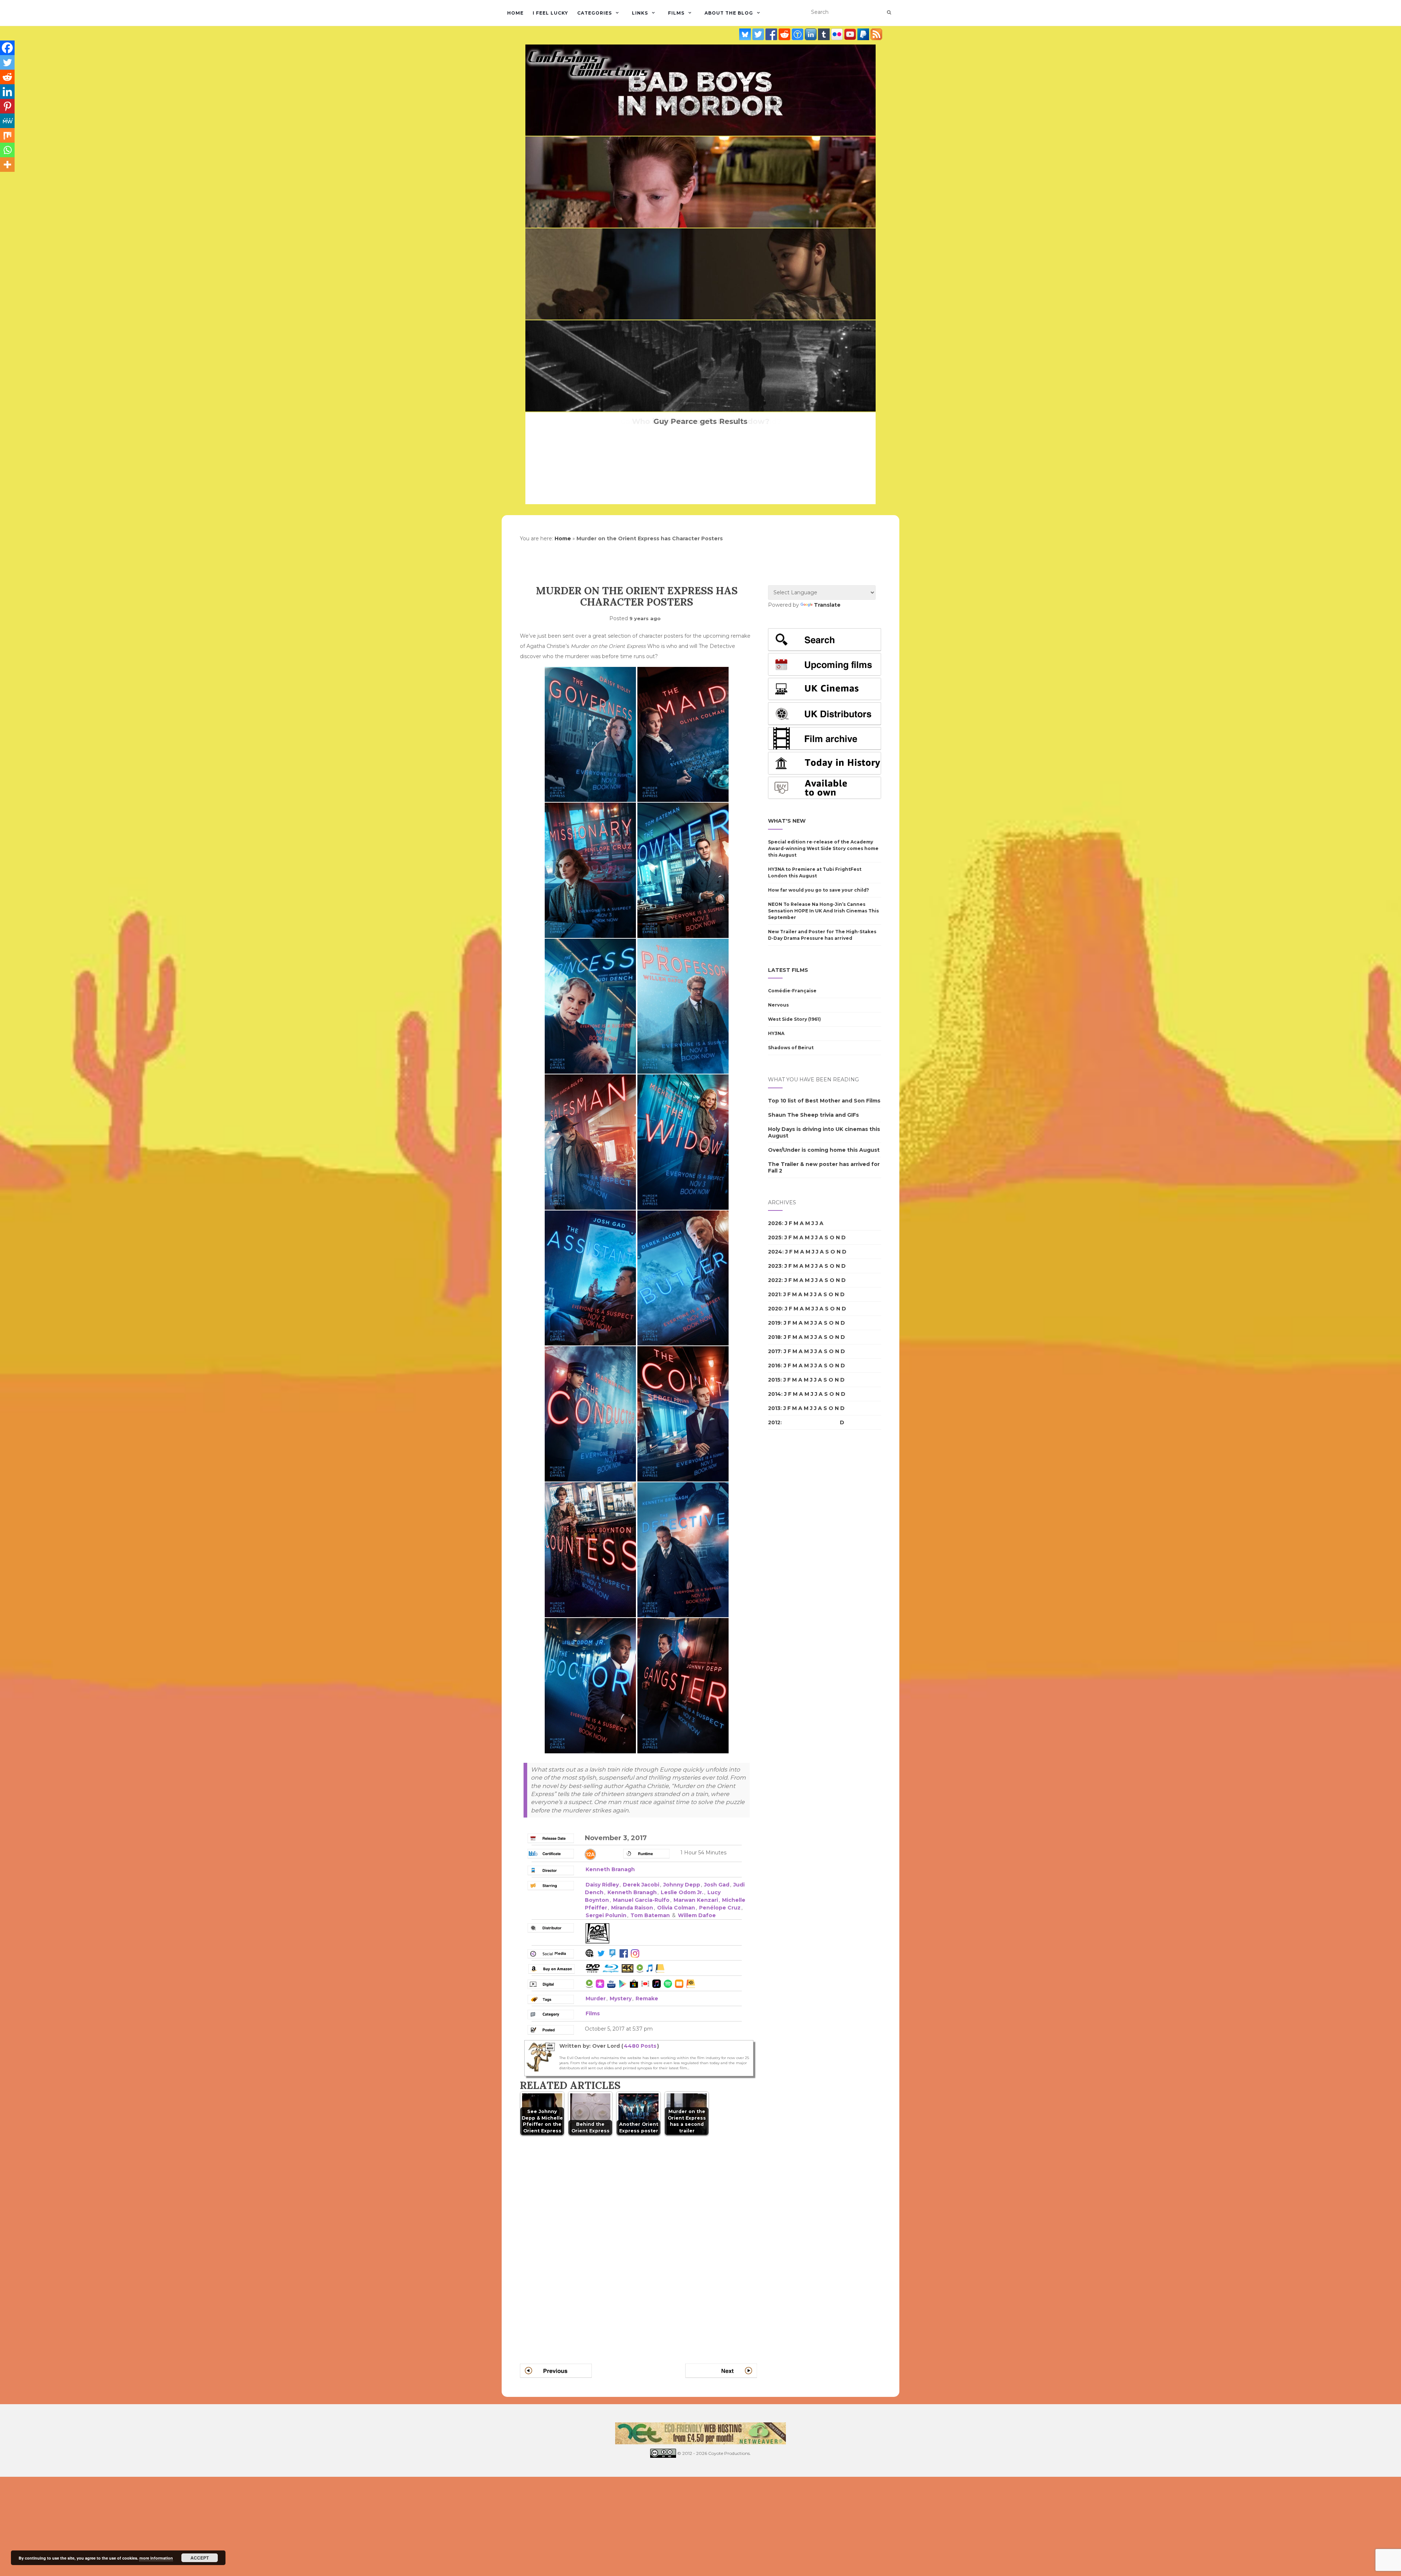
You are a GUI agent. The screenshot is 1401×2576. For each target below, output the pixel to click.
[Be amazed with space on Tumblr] (825, 34)
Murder (596, 1998)
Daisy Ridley (602, 1885)
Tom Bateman (650, 1915)
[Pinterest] (7, 106)
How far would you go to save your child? (819, 890)
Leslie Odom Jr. (682, 1892)
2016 (774, 1366)
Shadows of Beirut (791, 1048)
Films (676, 13)
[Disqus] (638, 2241)
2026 (775, 1223)
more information (156, 2558)
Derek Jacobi (641, 1885)
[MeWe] (7, 121)
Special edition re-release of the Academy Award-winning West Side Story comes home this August (823, 848)
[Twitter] (7, 62)
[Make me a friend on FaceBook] (772, 34)
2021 (774, 1294)
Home (515, 13)
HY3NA (776, 1033)
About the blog (729, 13)
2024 (775, 1252)
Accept (200, 2558)
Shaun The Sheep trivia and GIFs (813, 1115)
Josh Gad (717, 1885)
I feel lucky (550, 13)
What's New (787, 821)
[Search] (889, 12)
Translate (827, 605)
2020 (775, 1309)
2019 (774, 1323)
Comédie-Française (792, 991)
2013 (774, 1408)
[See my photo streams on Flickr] (838, 34)
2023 (775, 1266)
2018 (774, 1337)
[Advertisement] (797, 1561)
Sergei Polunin (606, 1915)
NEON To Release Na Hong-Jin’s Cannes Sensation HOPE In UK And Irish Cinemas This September (823, 911)
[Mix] (7, 135)
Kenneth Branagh (610, 1869)
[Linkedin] (7, 92)
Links (640, 13)
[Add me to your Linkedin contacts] (811, 34)
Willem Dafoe (697, 1915)
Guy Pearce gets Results (700, 421)
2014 (775, 1394)
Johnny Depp (682, 1885)
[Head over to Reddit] (785, 34)
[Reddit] (7, 77)
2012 (774, 1422)
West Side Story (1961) (794, 1019)
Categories (595, 13)
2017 (774, 1351)
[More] (7, 165)
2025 (775, 1237)
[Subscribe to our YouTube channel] (851, 34)
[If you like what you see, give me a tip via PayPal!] (864, 34)
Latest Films (788, 970)
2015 (774, 1380)
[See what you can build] (798, 34)
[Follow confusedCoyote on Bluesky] (746, 34)
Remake (647, 1998)
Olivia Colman (676, 1908)
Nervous (778, 1005)
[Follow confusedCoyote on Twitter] (759, 34)
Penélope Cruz (720, 1908)
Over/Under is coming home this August (824, 1150)
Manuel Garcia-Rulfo (641, 1900)
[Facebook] (7, 48)
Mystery (621, 1998)
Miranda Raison (632, 1908)
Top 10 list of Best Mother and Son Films (824, 1101)
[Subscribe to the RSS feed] (876, 34)
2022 (775, 1280)
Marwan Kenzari (696, 1900)
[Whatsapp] (7, 150)
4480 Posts (640, 2046)
